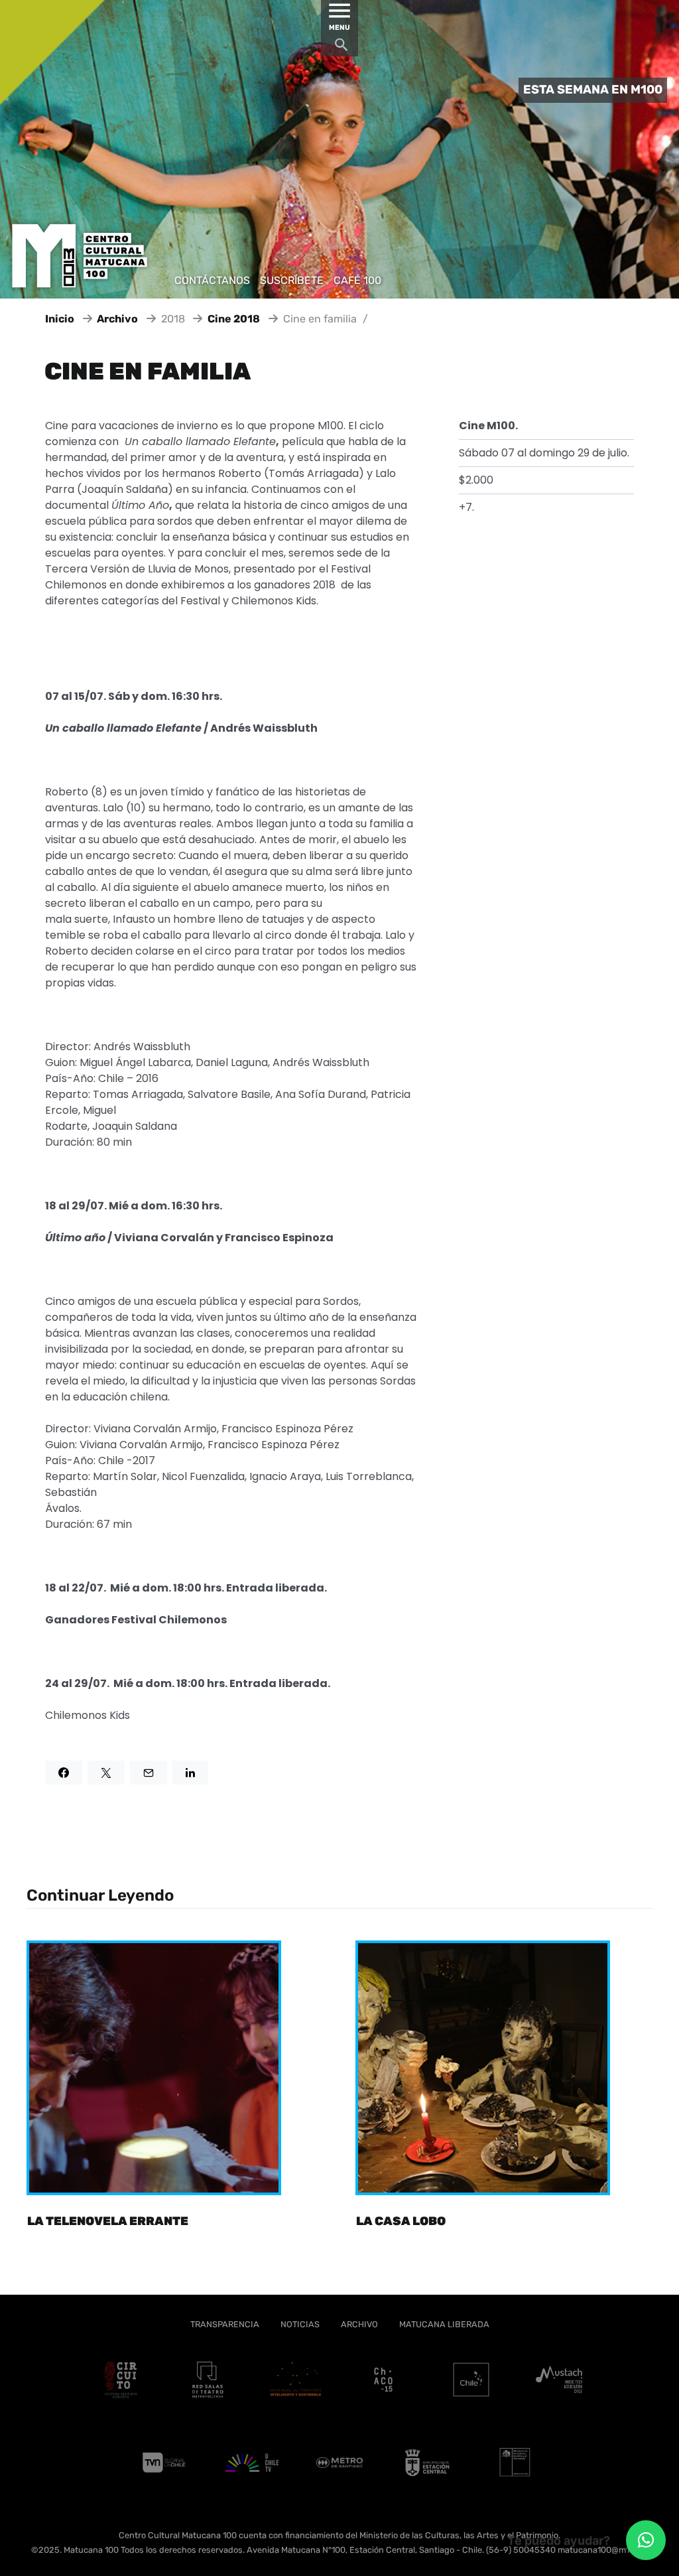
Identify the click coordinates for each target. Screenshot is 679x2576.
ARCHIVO (359, 2324)
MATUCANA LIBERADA (444, 2324)
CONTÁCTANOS (212, 280)
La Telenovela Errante (108, 2221)
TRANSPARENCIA (225, 2324)
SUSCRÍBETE (292, 280)
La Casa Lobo (401, 2221)
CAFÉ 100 (357, 280)
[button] (646, 2540)
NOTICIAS (300, 2324)
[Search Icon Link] (341, 48)
